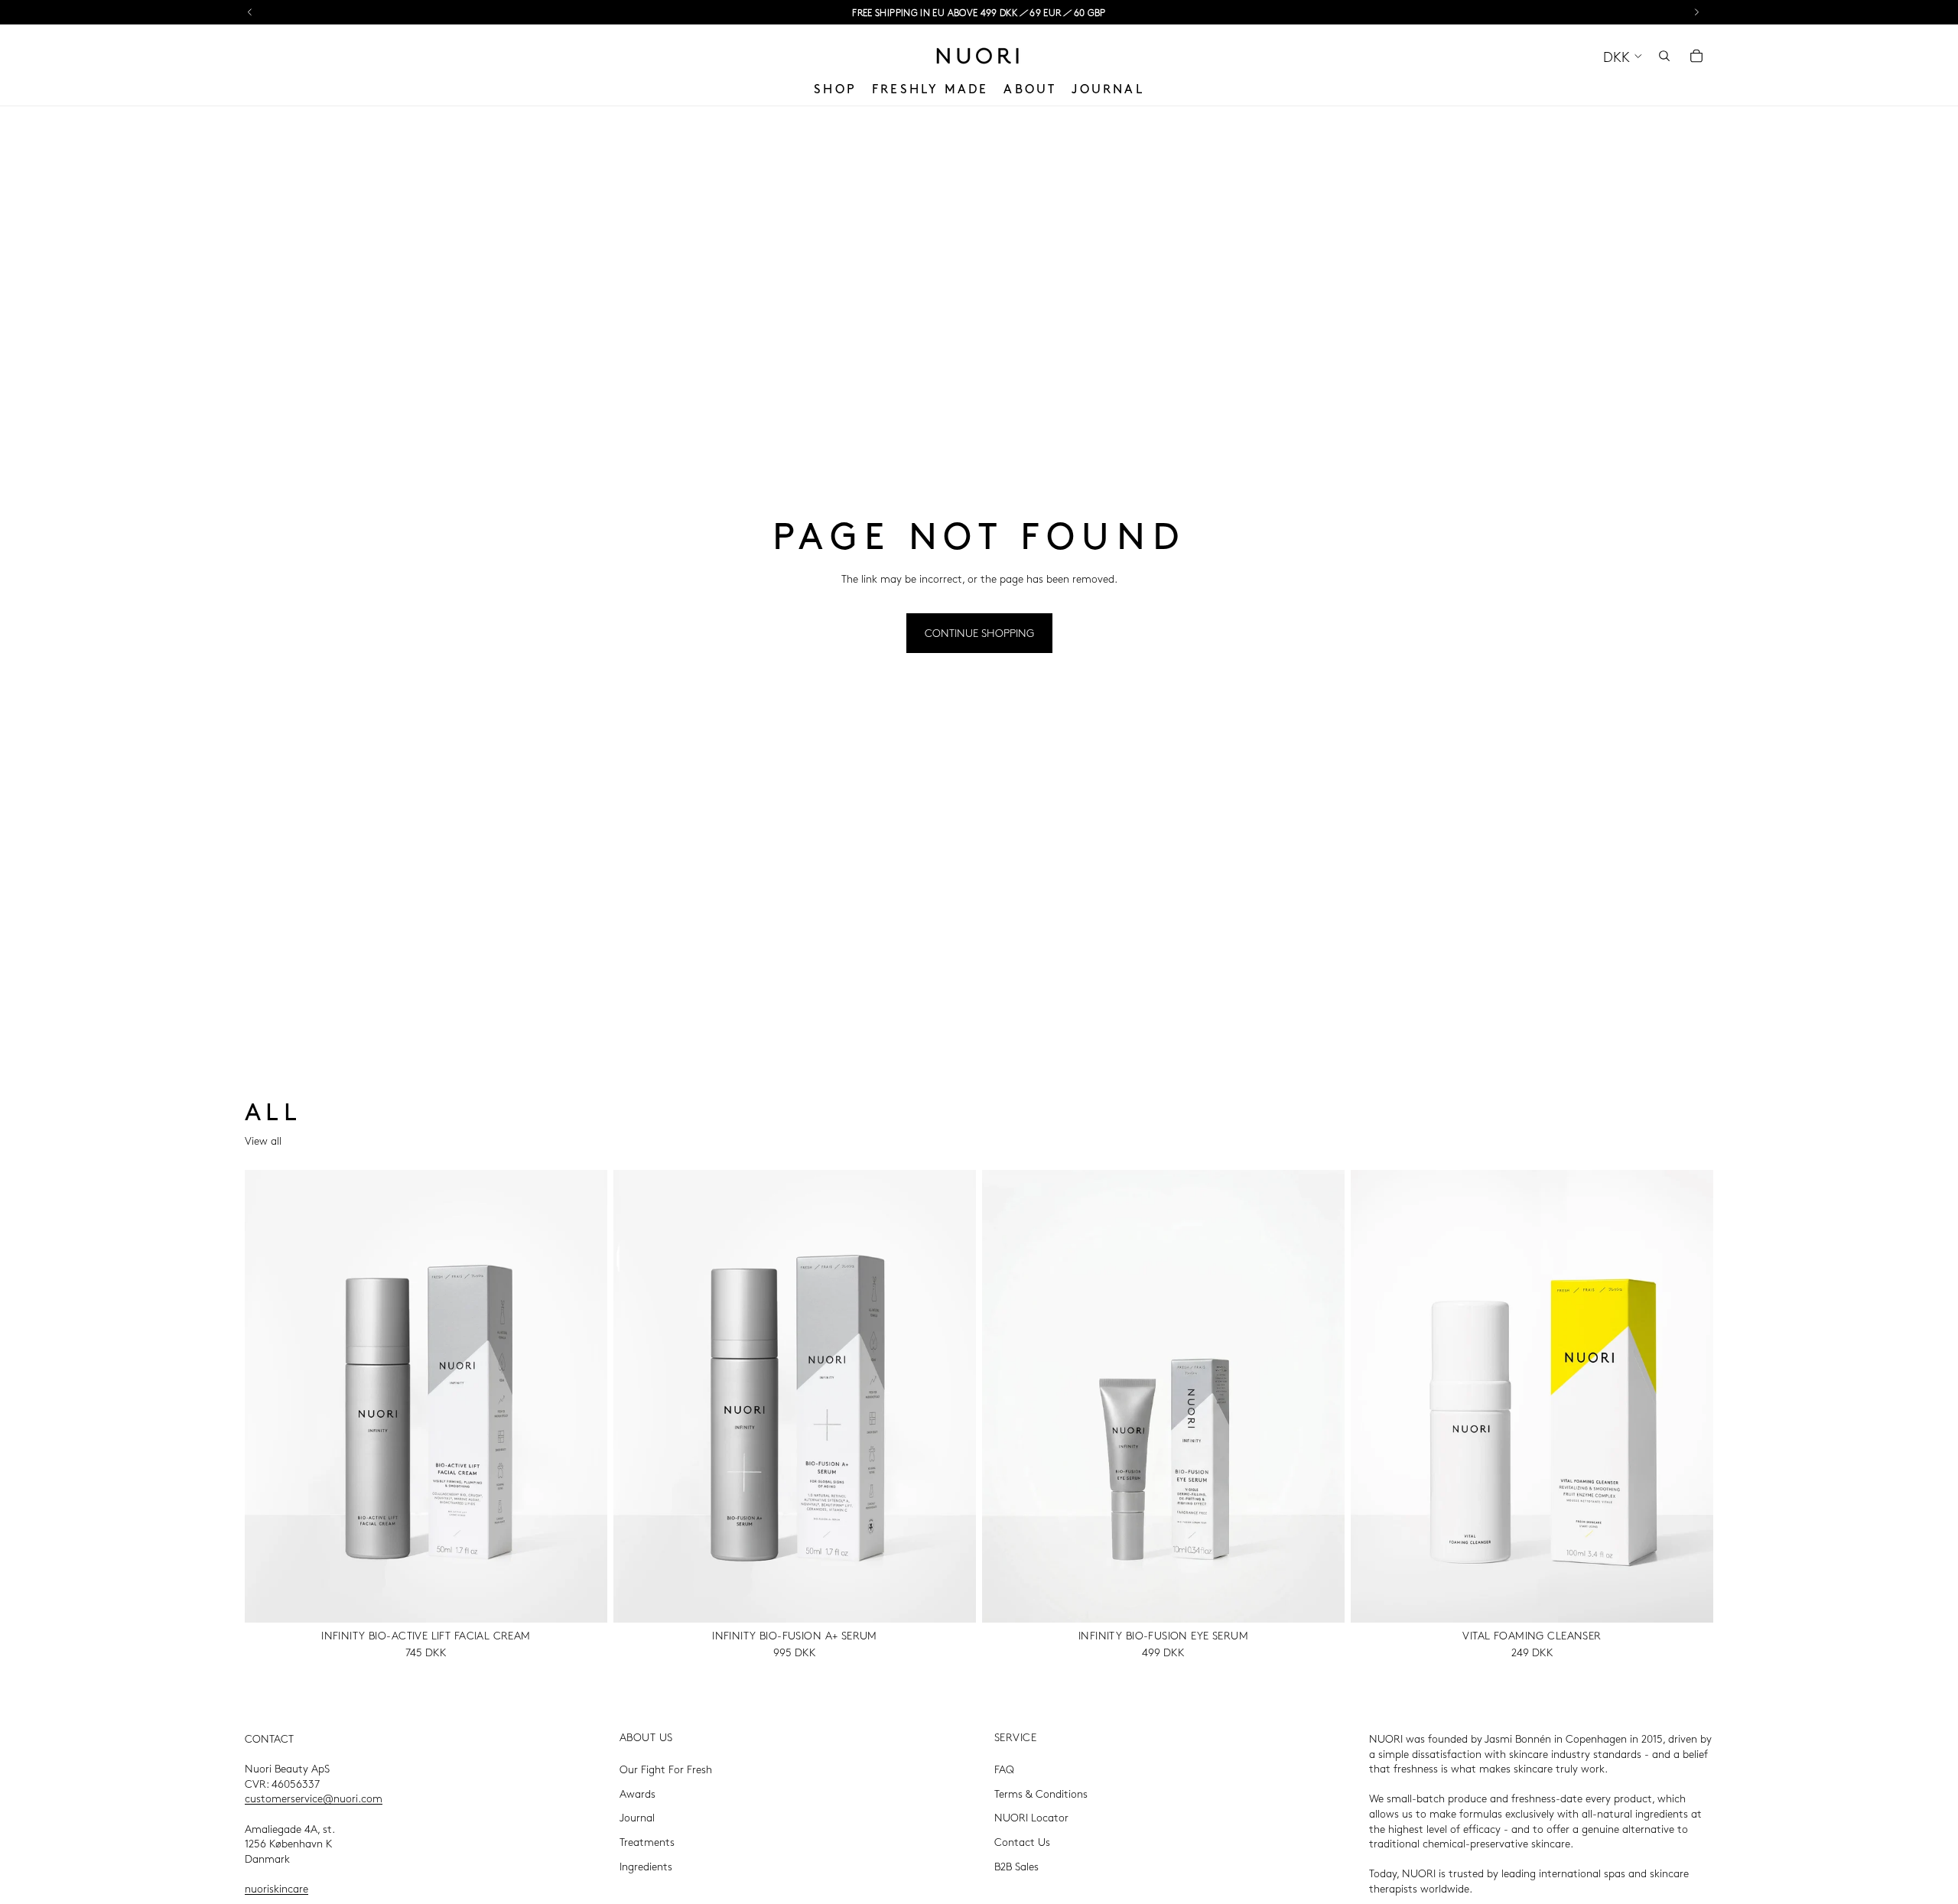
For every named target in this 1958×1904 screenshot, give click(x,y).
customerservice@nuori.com (314, 1798)
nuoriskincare (276, 1888)
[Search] (1664, 56)
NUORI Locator (1031, 1817)
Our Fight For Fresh (666, 1769)
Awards (637, 1793)
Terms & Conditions (1041, 1793)
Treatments (647, 1841)
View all (263, 1140)
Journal (637, 1817)
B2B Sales (1016, 1865)
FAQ (1004, 1769)
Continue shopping (979, 632)
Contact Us (1022, 1841)
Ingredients (646, 1865)
